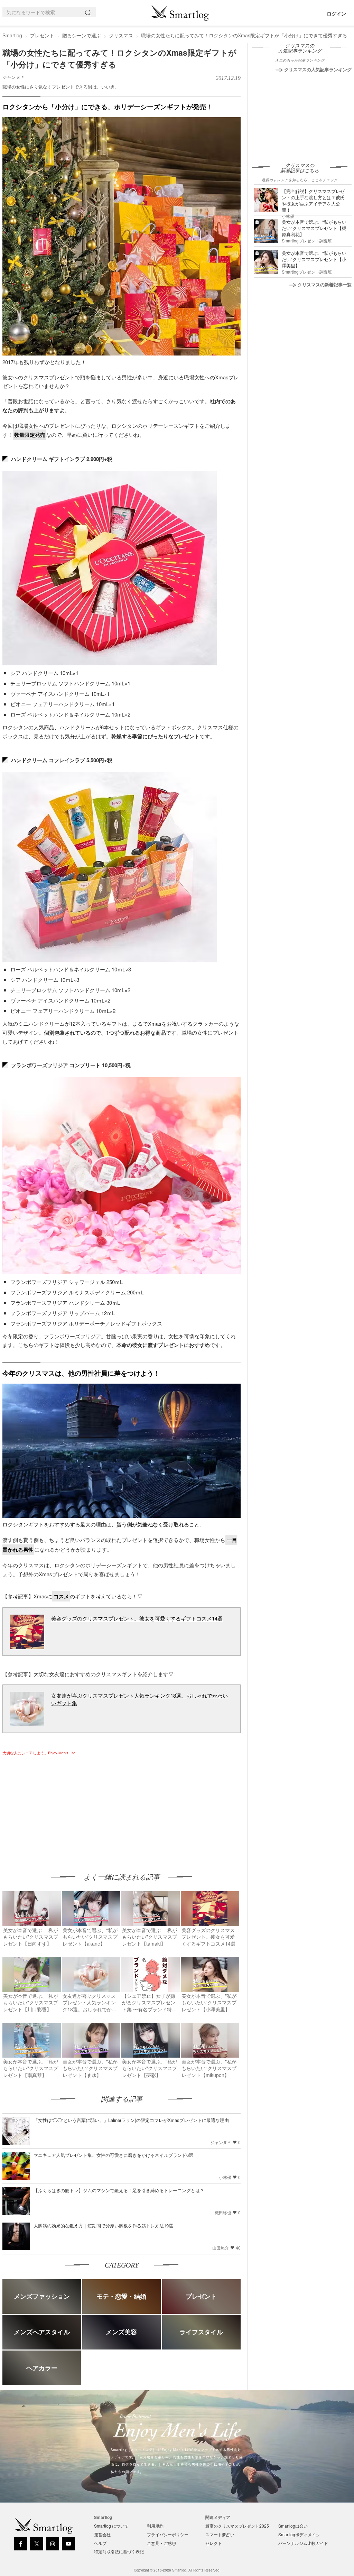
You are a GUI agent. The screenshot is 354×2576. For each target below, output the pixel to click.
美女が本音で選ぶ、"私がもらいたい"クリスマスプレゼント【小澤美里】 (314, 259)
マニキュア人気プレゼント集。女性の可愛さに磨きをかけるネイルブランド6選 (113, 2155)
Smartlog (12, 35)
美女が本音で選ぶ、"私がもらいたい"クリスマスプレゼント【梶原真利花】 (314, 228)
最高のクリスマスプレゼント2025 (237, 2526)
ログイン (336, 13)
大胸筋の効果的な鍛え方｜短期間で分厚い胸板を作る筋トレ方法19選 (103, 2226)
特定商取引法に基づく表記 (119, 2551)
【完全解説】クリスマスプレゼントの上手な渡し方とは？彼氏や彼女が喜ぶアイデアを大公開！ (313, 200)
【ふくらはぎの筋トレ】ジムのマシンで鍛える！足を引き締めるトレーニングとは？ (119, 2190)
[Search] (89, 12)
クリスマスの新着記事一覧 (325, 284)
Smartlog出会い (293, 2526)
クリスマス (121, 35)
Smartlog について (111, 2526)
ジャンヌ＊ (14, 77)
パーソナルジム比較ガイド (303, 2543)
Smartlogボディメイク (299, 2534)
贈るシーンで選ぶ (82, 35)
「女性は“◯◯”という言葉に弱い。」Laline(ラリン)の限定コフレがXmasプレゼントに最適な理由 (131, 2120)
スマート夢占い (220, 2534)
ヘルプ (100, 2543)
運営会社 (102, 2534)
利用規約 (155, 2526)
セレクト (214, 2543)
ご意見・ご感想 (161, 2543)
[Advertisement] (60, 1808)
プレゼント (42, 35)
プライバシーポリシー (168, 2534)
